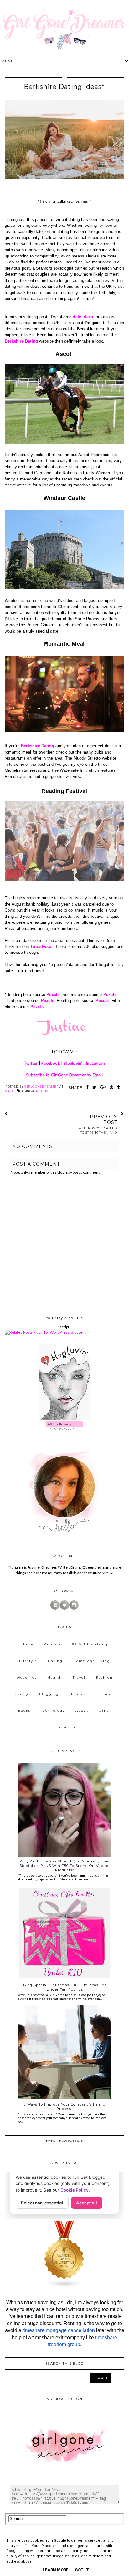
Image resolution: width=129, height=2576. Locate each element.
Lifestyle (28, 1661)
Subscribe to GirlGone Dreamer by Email (64, 1075)
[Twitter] (55, 1608)
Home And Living (92, 1661)
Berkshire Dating (21, 341)
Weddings (27, 1677)
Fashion (104, 1677)
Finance (107, 1694)
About (82, 1711)
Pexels (53, 995)
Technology (53, 1711)
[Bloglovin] (64, 1608)
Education (65, 1727)
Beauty (21, 1694)
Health (55, 1677)
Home (28, 1644)
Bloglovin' (73, 1063)
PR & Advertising (90, 1644)
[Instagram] (74, 1608)
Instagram (95, 1063)
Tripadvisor (42, 946)
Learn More (56, 2570)
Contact (53, 1644)
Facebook (51, 1063)
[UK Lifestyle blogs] (64, 2287)
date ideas (83, 317)
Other (105, 1711)
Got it (82, 2570)
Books (24, 1711)
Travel (79, 1677)
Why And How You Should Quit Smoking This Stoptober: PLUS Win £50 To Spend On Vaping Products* (65, 1866)
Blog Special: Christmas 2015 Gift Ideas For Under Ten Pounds (64, 1987)
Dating (42, 1091)
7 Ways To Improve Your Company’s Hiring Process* (65, 2106)
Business (79, 1694)
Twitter (31, 1063)
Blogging (49, 1694)
